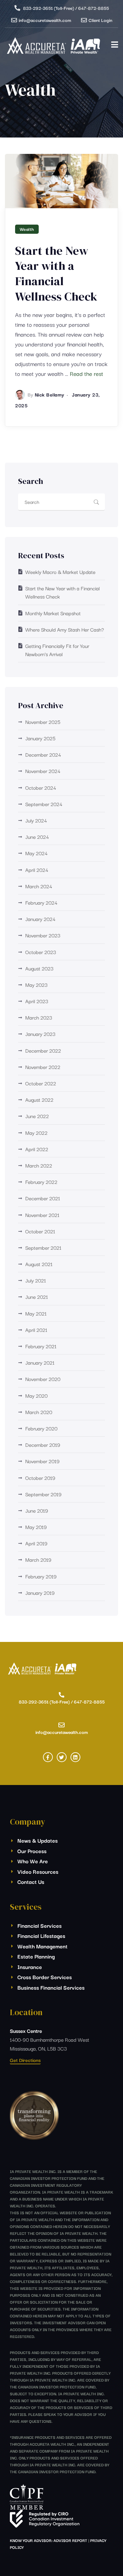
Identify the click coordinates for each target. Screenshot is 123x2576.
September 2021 (43, 1247)
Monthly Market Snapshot (53, 613)
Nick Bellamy (50, 394)
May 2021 (36, 1313)
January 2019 (40, 1592)
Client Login (100, 20)
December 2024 (43, 754)
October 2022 (41, 1083)
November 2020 (43, 1379)
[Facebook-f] (48, 1757)
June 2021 (37, 1297)
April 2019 (36, 1543)
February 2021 (41, 1346)
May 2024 (36, 853)
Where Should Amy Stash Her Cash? (65, 629)
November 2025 (43, 722)
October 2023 (41, 952)
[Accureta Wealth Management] (54, 47)
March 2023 (39, 1017)
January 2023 (40, 1034)
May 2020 (36, 1395)
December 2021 (43, 1198)
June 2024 (37, 837)
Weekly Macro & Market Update (60, 572)
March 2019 (38, 1559)
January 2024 (40, 919)
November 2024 (43, 771)
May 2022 (36, 1132)
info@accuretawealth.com (45, 20)
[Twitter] (62, 1757)
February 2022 (41, 1182)
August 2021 (39, 1264)
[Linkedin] (75, 1757)
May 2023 (36, 984)
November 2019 (42, 1461)
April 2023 (37, 1001)
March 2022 (39, 1165)
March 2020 (39, 1412)
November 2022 (43, 1067)
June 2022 (37, 1116)
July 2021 (36, 1280)
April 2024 (37, 870)
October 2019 (40, 1478)
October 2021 (40, 1231)
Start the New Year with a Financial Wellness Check (56, 274)
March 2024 (39, 886)
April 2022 (37, 1149)
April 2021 (36, 1330)
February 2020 (41, 1428)
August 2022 (39, 1099)
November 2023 (43, 935)
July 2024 (36, 820)
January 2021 (40, 1362)
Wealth (27, 229)
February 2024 (41, 902)
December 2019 (43, 1444)
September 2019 (43, 1494)
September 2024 (44, 804)
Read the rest (87, 373)
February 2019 (41, 1576)
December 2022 (43, 1050)
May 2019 (36, 1527)
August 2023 (39, 968)
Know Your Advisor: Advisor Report (49, 2540)
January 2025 (40, 738)
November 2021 (42, 1215)
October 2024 (41, 787)
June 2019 (37, 1510)
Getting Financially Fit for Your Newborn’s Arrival (57, 650)
